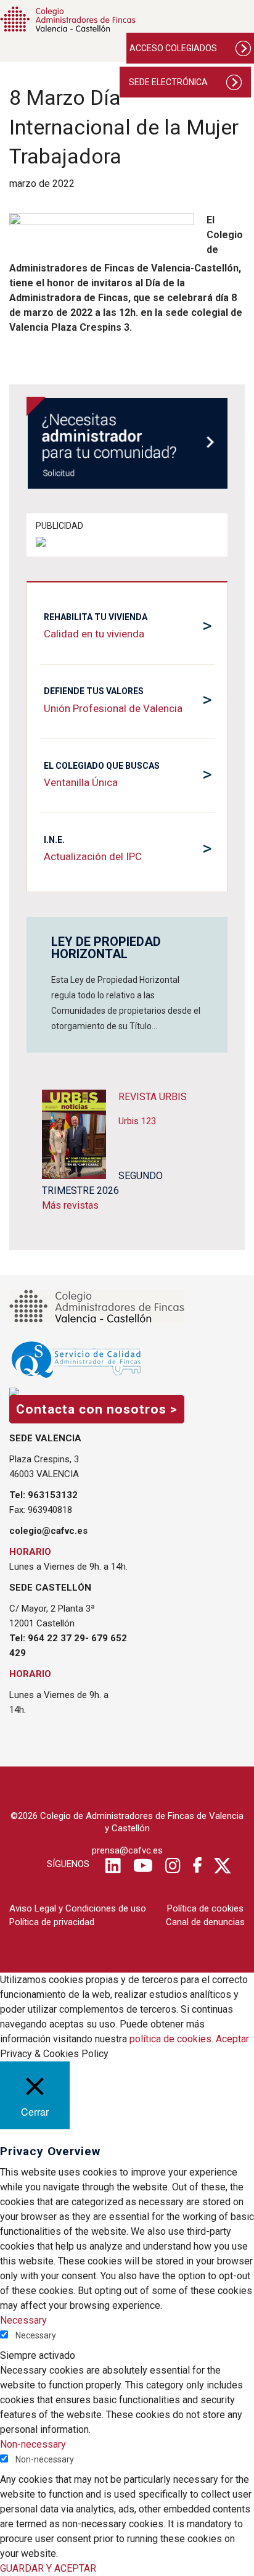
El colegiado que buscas (102, 766)
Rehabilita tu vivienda (96, 617)
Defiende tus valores (94, 691)
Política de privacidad (52, 1922)
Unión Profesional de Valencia (113, 708)
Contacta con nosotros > (97, 1409)
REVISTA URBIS (153, 1097)
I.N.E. (54, 840)
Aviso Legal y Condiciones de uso (78, 1908)
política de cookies (170, 2039)
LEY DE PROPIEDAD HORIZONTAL (106, 948)
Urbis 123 (137, 1121)
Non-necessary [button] (33, 2444)
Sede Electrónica (168, 82)
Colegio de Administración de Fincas (68, 19)
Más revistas (70, 1205)
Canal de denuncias (205, 1922)
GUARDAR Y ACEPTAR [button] (48, 2568)
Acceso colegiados (173, 48)
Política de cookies (205, 1908)
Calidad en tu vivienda (94, 634)
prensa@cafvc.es (127, 1850)
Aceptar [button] (232, 2039)
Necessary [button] (23, 2320)
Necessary (36, 2335)
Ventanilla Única (81, 782)
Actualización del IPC (93, 856)
